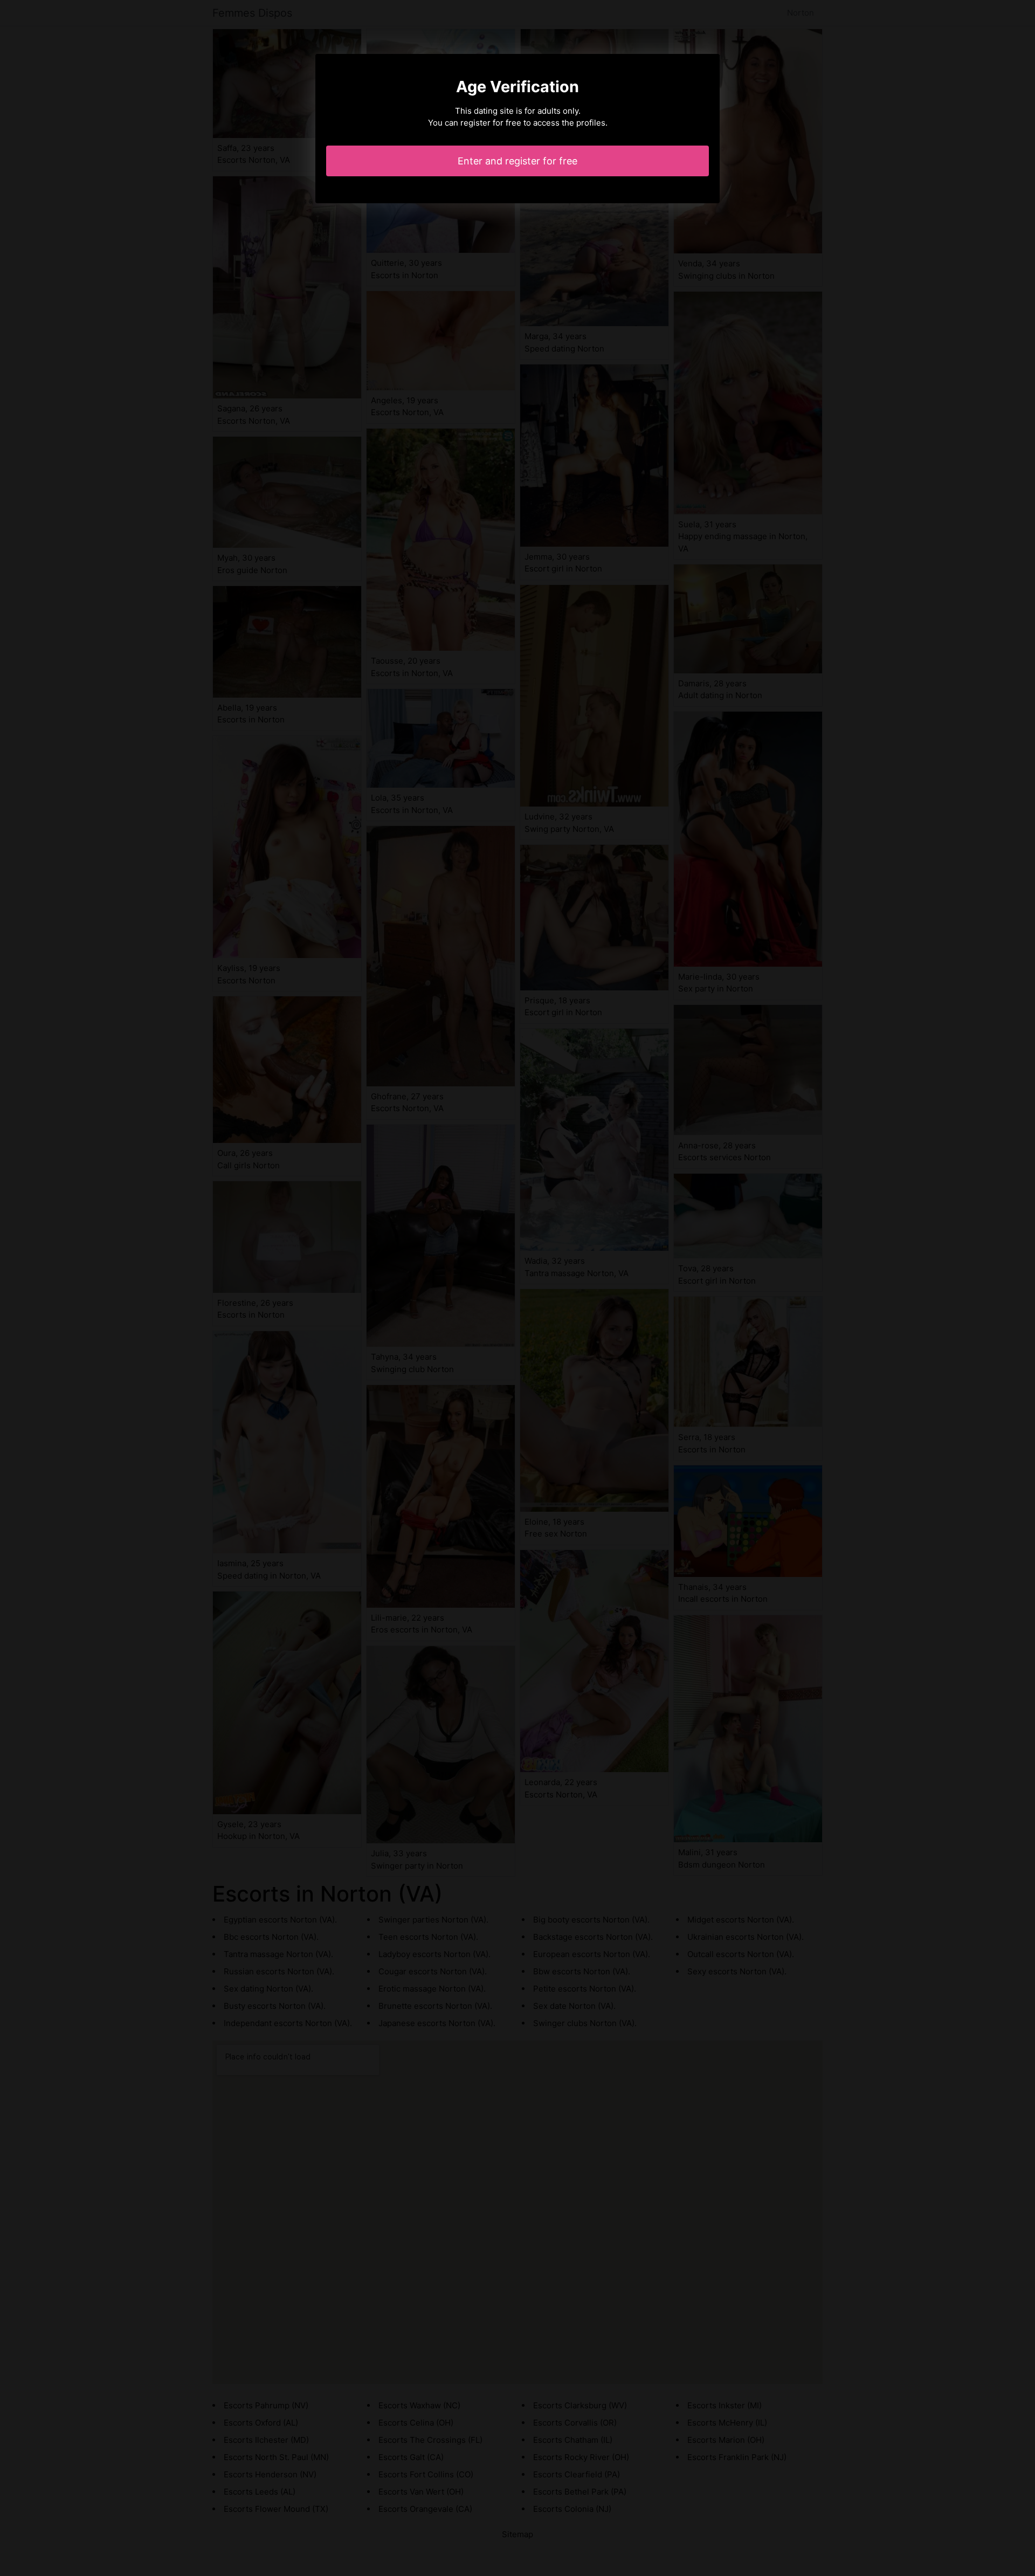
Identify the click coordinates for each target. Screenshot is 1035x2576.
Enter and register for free (517, 161)
